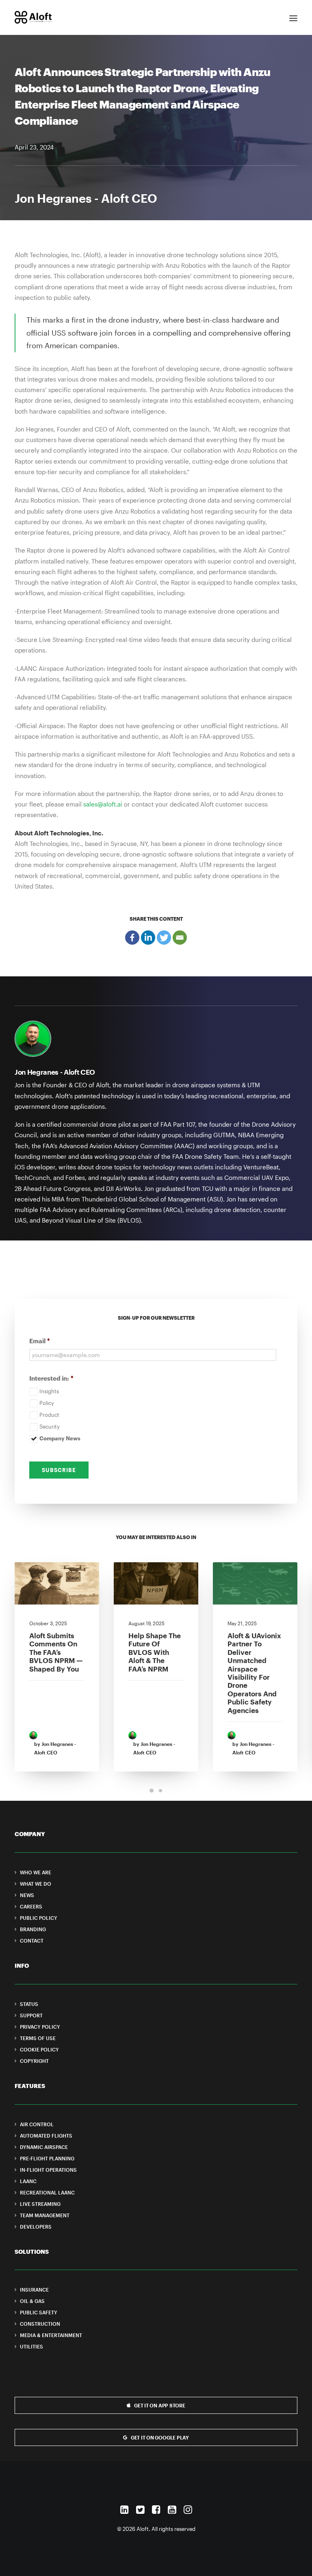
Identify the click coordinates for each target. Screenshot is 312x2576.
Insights (49, 1391)
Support (31, 2015)
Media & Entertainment (51, 2335)
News (27, 1895)
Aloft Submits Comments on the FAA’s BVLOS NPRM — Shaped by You (56, 1652)
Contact (32, 1941)
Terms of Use (38, 2038)
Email (40, 1341)
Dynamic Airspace (44, 2147)
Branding (33, 1929)
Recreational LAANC (47, 2192)
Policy (47, 1403)
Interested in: (51, 1378)
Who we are (36, 1872)
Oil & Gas (32, 2301)
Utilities (31, 2346)
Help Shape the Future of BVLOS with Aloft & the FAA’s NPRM (155, 1652)
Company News (60, 1438)
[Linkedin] (148, 938)
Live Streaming (40, 2204)
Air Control (37, 2124)
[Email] (180, 938)
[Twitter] (164, 938)
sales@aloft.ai (103, 804)
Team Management (45, 2215)
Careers (31, 1906)
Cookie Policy (39, 2049)
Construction (40, 2324)
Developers (36, 2227)
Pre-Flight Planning (47, 2158)
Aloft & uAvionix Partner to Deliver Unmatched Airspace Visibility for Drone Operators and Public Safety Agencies (254, 1673)
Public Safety (39, 2312)
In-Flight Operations (48, 2170)
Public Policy (39, 1918)
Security (50, 1427)
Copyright (34, 2061)
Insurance (34, 2290)
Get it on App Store (159, 2405)
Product (49, 1415)
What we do (36, 1884)
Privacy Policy (40, 2027)
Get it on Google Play (160, 2437)
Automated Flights (46, 2136)
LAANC (28, 2181)
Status (29, 2004)
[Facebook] (132, 938)
